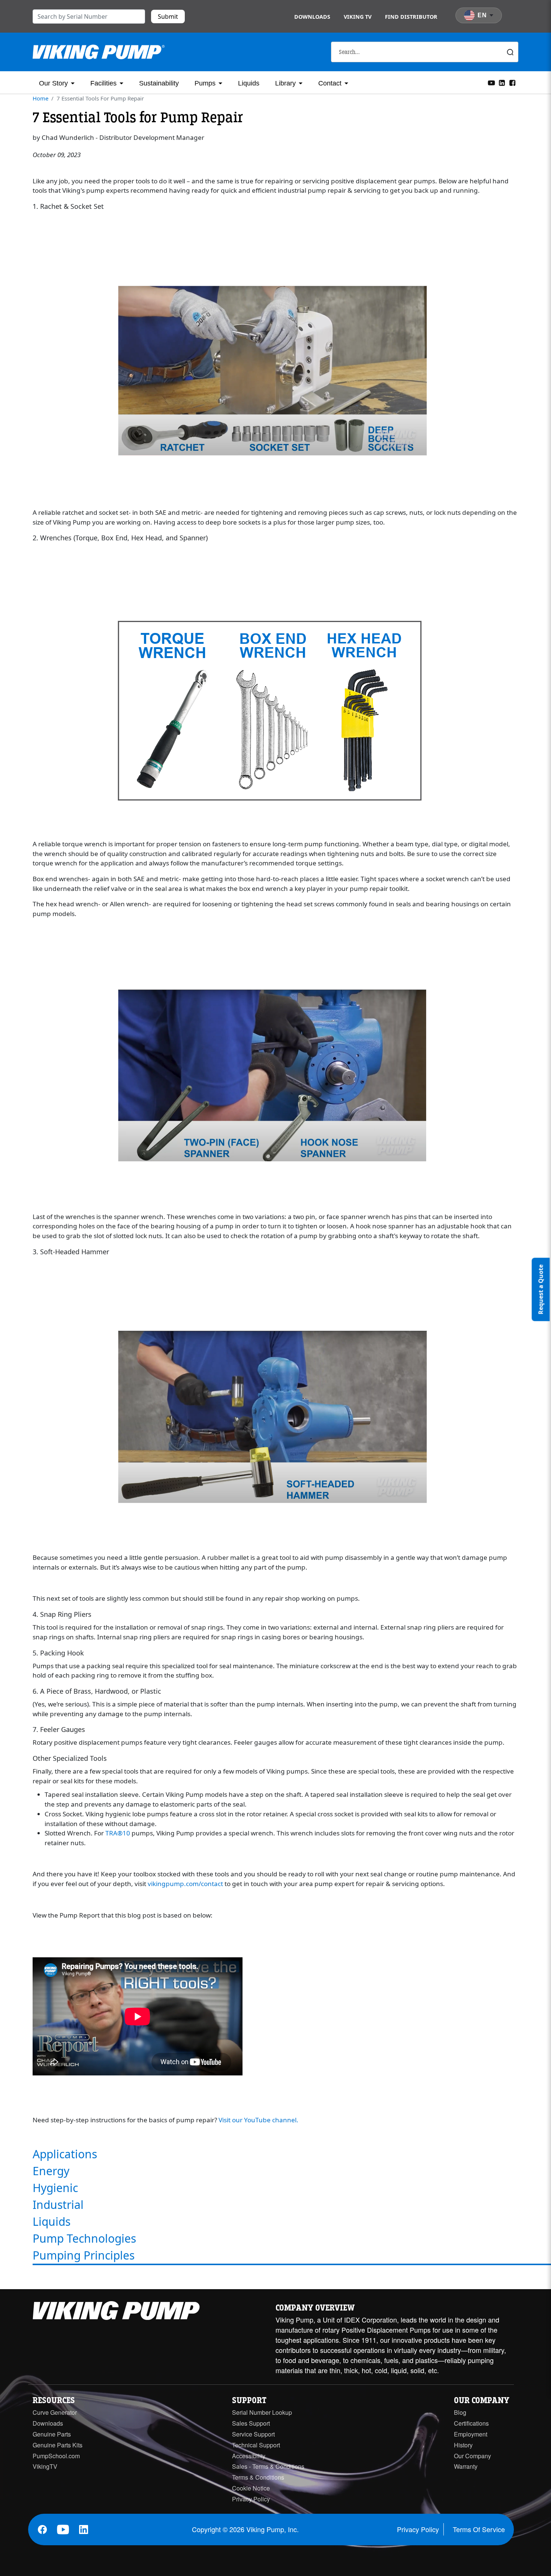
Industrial (58, 2205)
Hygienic (55, 2188)
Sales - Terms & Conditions (268, 2466)
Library (285, 83)
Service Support (253, 2434)
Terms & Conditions (258, 2477)
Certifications (471, 2423)
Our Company (472, 2456)
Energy (51, 2171)
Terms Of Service (479, 2529)
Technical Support (256, 2445)
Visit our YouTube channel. (258, 2120)
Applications (65, 2154)
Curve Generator (55, 2412)
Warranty (466, 2466)
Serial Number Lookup (262, 2412)
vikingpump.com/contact (185, 1884)
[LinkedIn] (502, 82)
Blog (460, 2412)
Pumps (205, 83)
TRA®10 (118, 1833)
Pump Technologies (84, 2238)
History (463, 2445)
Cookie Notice (251, 2488)
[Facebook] (512, 82)
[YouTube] (491, 82)
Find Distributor (411, 17)
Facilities (103, 83)
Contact (330, 83)
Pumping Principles (84, 2255)
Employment (471, 2434)
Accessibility (249, 2456)
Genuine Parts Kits (58, 2445)
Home (40, 98)
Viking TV (358, 17)
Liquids (249, 83)
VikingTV (45, 2466)
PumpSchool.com (56, 2456)
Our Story (53, 83)
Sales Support (251, 2423)
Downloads (312, 17)
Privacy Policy (251, 2499)
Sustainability (159, 83)
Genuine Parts (52, 2434)
